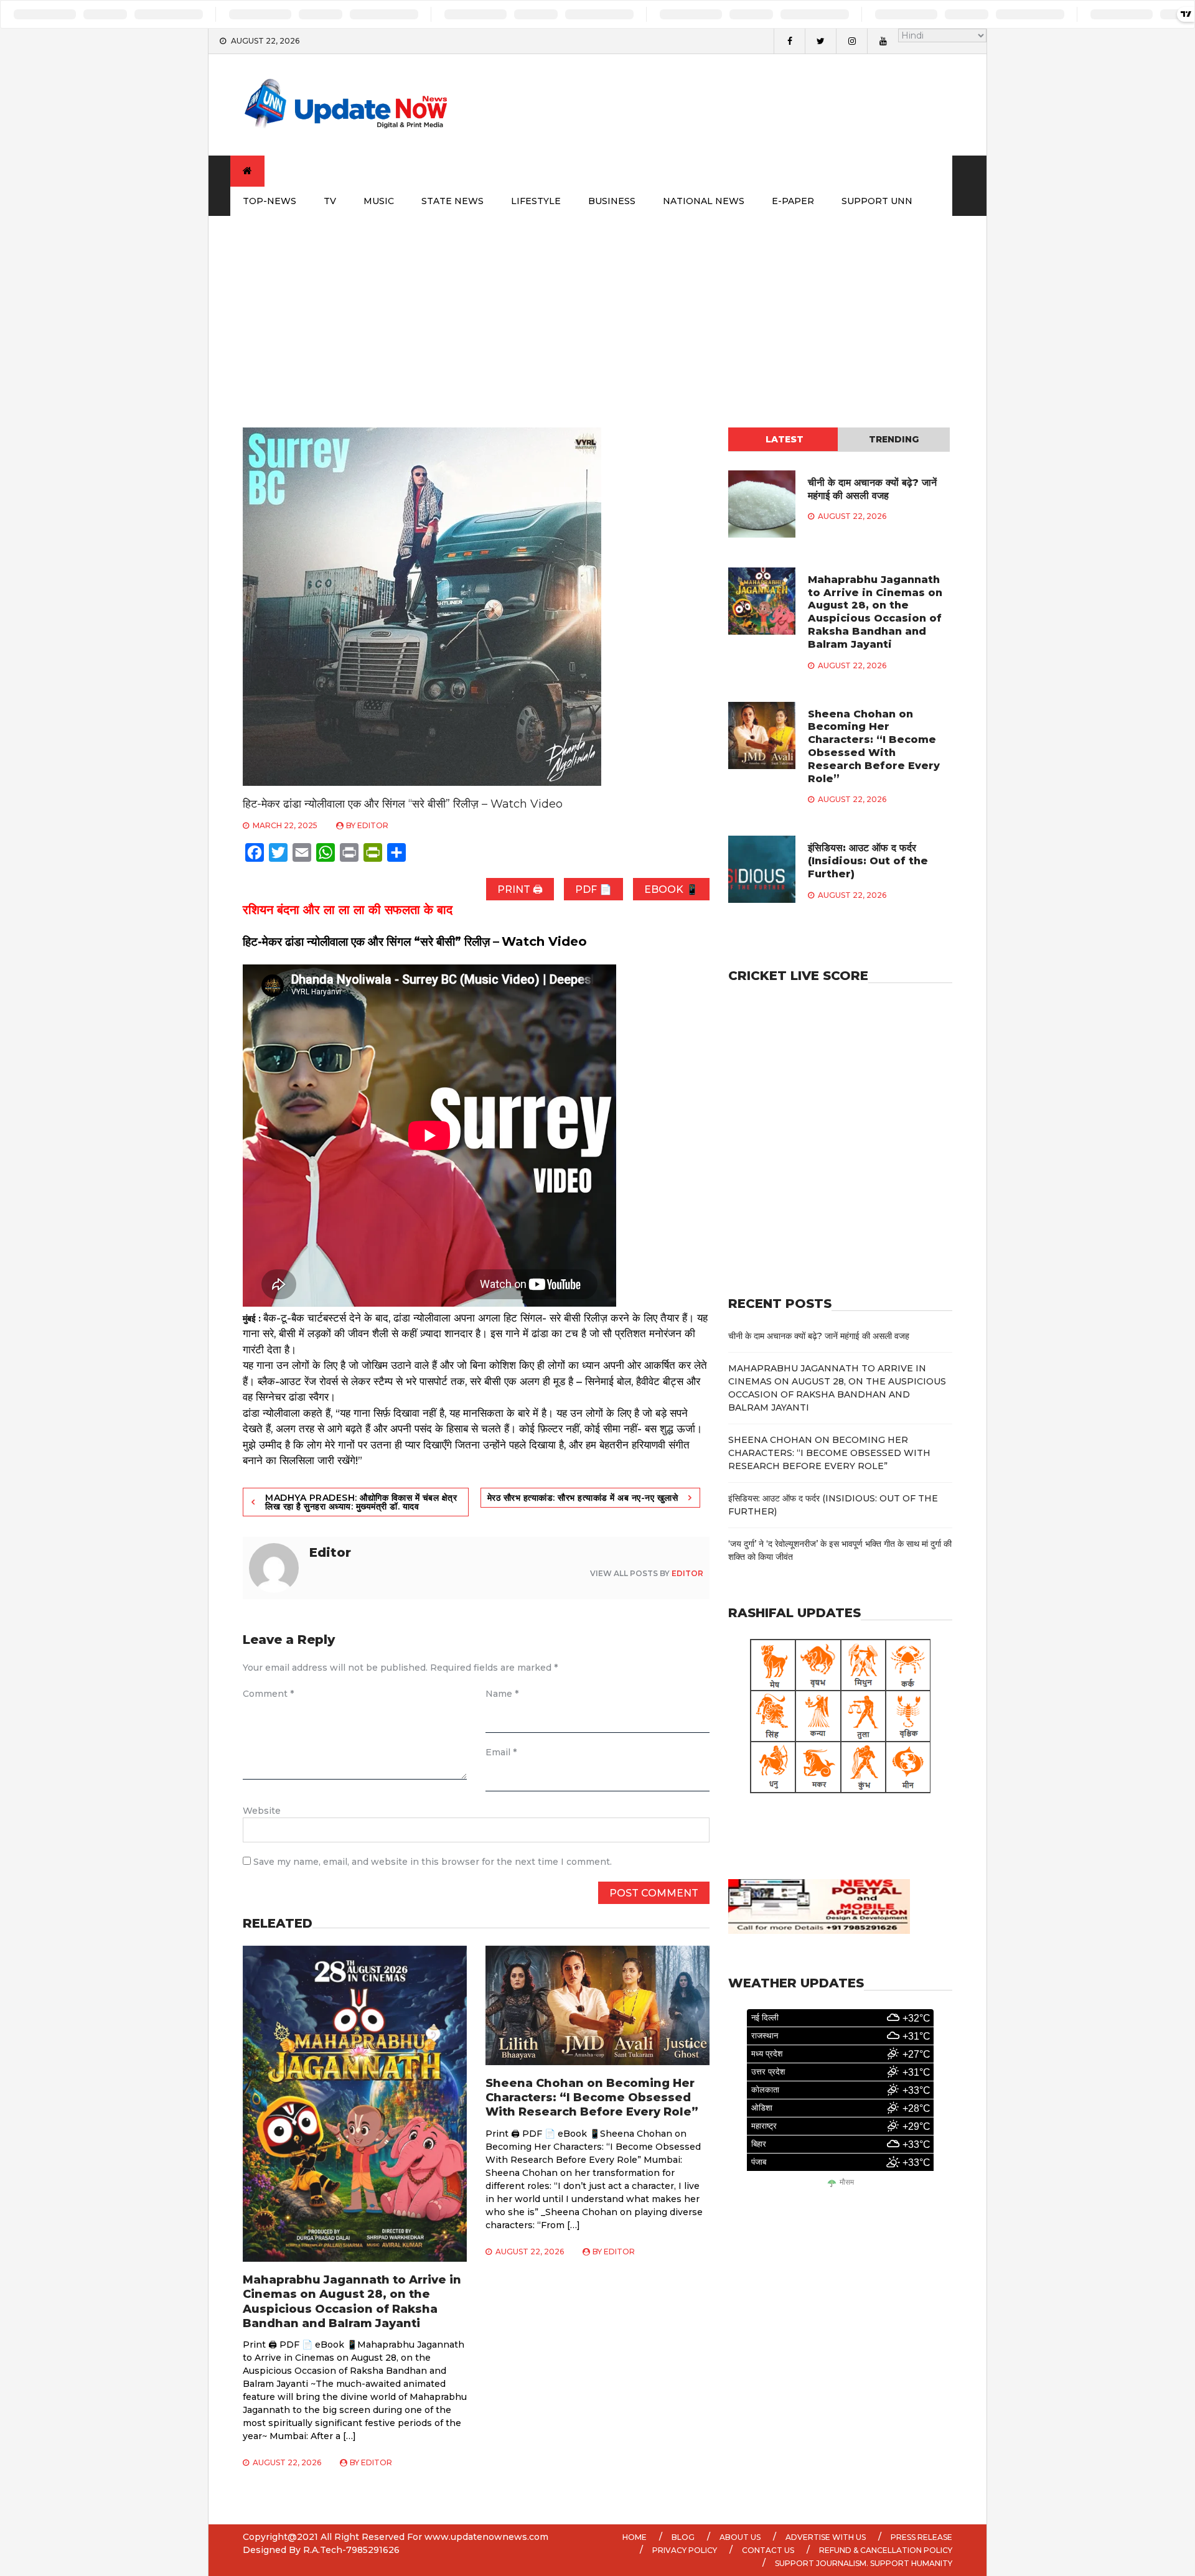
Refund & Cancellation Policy (886, 2550)
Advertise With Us (826, 2537)
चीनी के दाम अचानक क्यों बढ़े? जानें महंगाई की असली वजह (872, 489)
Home (635, 2537)
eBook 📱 (671, 889)
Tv (330, 201)
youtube (883, 41)
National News (704, 201)
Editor (373, 825)
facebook (789, 41)
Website (262, 1811)
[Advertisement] (597, 309)
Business (612, 201)
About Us (740, 2537)
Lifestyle (536, 201)
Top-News (269, 201)
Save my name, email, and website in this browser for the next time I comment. (433, 1862)
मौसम (847, 2182)
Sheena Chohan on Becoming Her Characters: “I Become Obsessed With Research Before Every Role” (592, 2098)
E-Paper (793, 201)
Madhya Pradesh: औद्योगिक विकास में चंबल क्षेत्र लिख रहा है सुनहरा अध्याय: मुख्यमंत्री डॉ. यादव (361, 1502)
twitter (820, 41)
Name (502, 1694)
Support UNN (877, 201)
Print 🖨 (520, 889)
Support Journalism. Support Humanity (864, 2563)
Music (379, 201)
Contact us (768, 2550)
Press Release (921, 2537)
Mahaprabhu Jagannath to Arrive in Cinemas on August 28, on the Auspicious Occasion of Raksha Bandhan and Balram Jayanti (352, 2302)
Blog (683, 2537)
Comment (268, 1694)
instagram (851, 41)
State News (452, 201)
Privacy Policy (685, 2550)
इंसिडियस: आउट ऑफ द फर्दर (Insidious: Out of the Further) (868, 861)
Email (501, 1752)
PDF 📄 (593, 889)
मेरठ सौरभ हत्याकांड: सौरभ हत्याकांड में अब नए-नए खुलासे (583, 1498)
